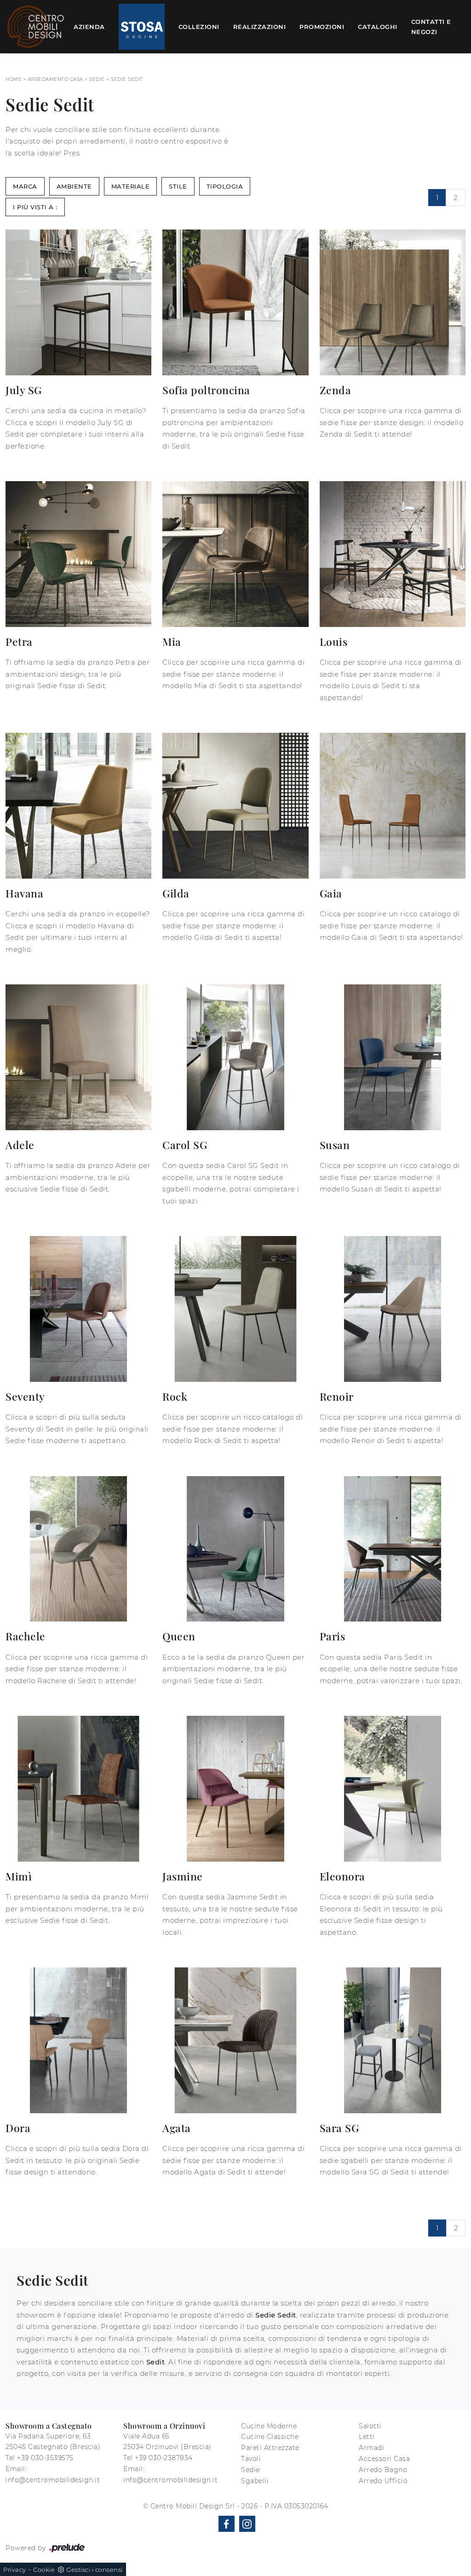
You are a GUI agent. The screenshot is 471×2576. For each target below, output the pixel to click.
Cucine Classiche (270, 2437)
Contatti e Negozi (431, 27)
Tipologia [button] (225, 186)
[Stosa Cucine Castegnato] (142, 27)
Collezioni (199, 27)
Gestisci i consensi (95, 2570)
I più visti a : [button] (35, 207)
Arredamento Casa (56, 79)
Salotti (370, 2426)
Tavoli (251, 2459)
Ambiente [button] (74, 186)
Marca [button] (25, 186)
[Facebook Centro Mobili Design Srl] (227, 2524)
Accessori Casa (384, 2459)
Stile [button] (178, 186)
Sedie (97, 79)
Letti (367, 2437)
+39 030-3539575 (45, 2458)
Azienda (89, 27)
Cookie (44, 2570)
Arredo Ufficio (383, 2481)
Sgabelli (255, 2481)
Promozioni (322, 27)
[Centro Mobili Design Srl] (36, 27)
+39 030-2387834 (164, 2458)
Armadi (371, 2448)
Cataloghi (378, 27)
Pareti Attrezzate (270, 2448)
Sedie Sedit (127, 79)
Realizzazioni (260, 27)
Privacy (15, 2570)
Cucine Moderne (269, 2426)
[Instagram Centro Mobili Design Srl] (247, 2524)
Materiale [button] (131, 186)
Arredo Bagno (383, 2470)
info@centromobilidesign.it (53, 2480)
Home (14, 79)
